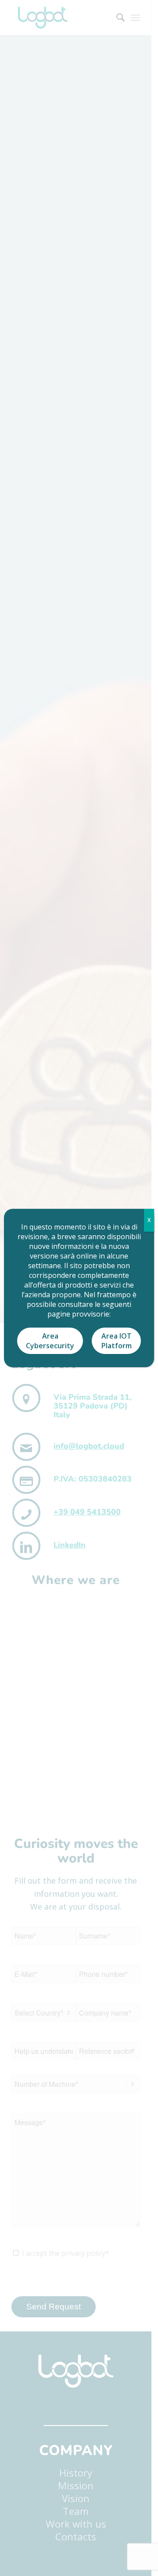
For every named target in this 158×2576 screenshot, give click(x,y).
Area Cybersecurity (50, 1341)
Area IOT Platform (117, 1341)
